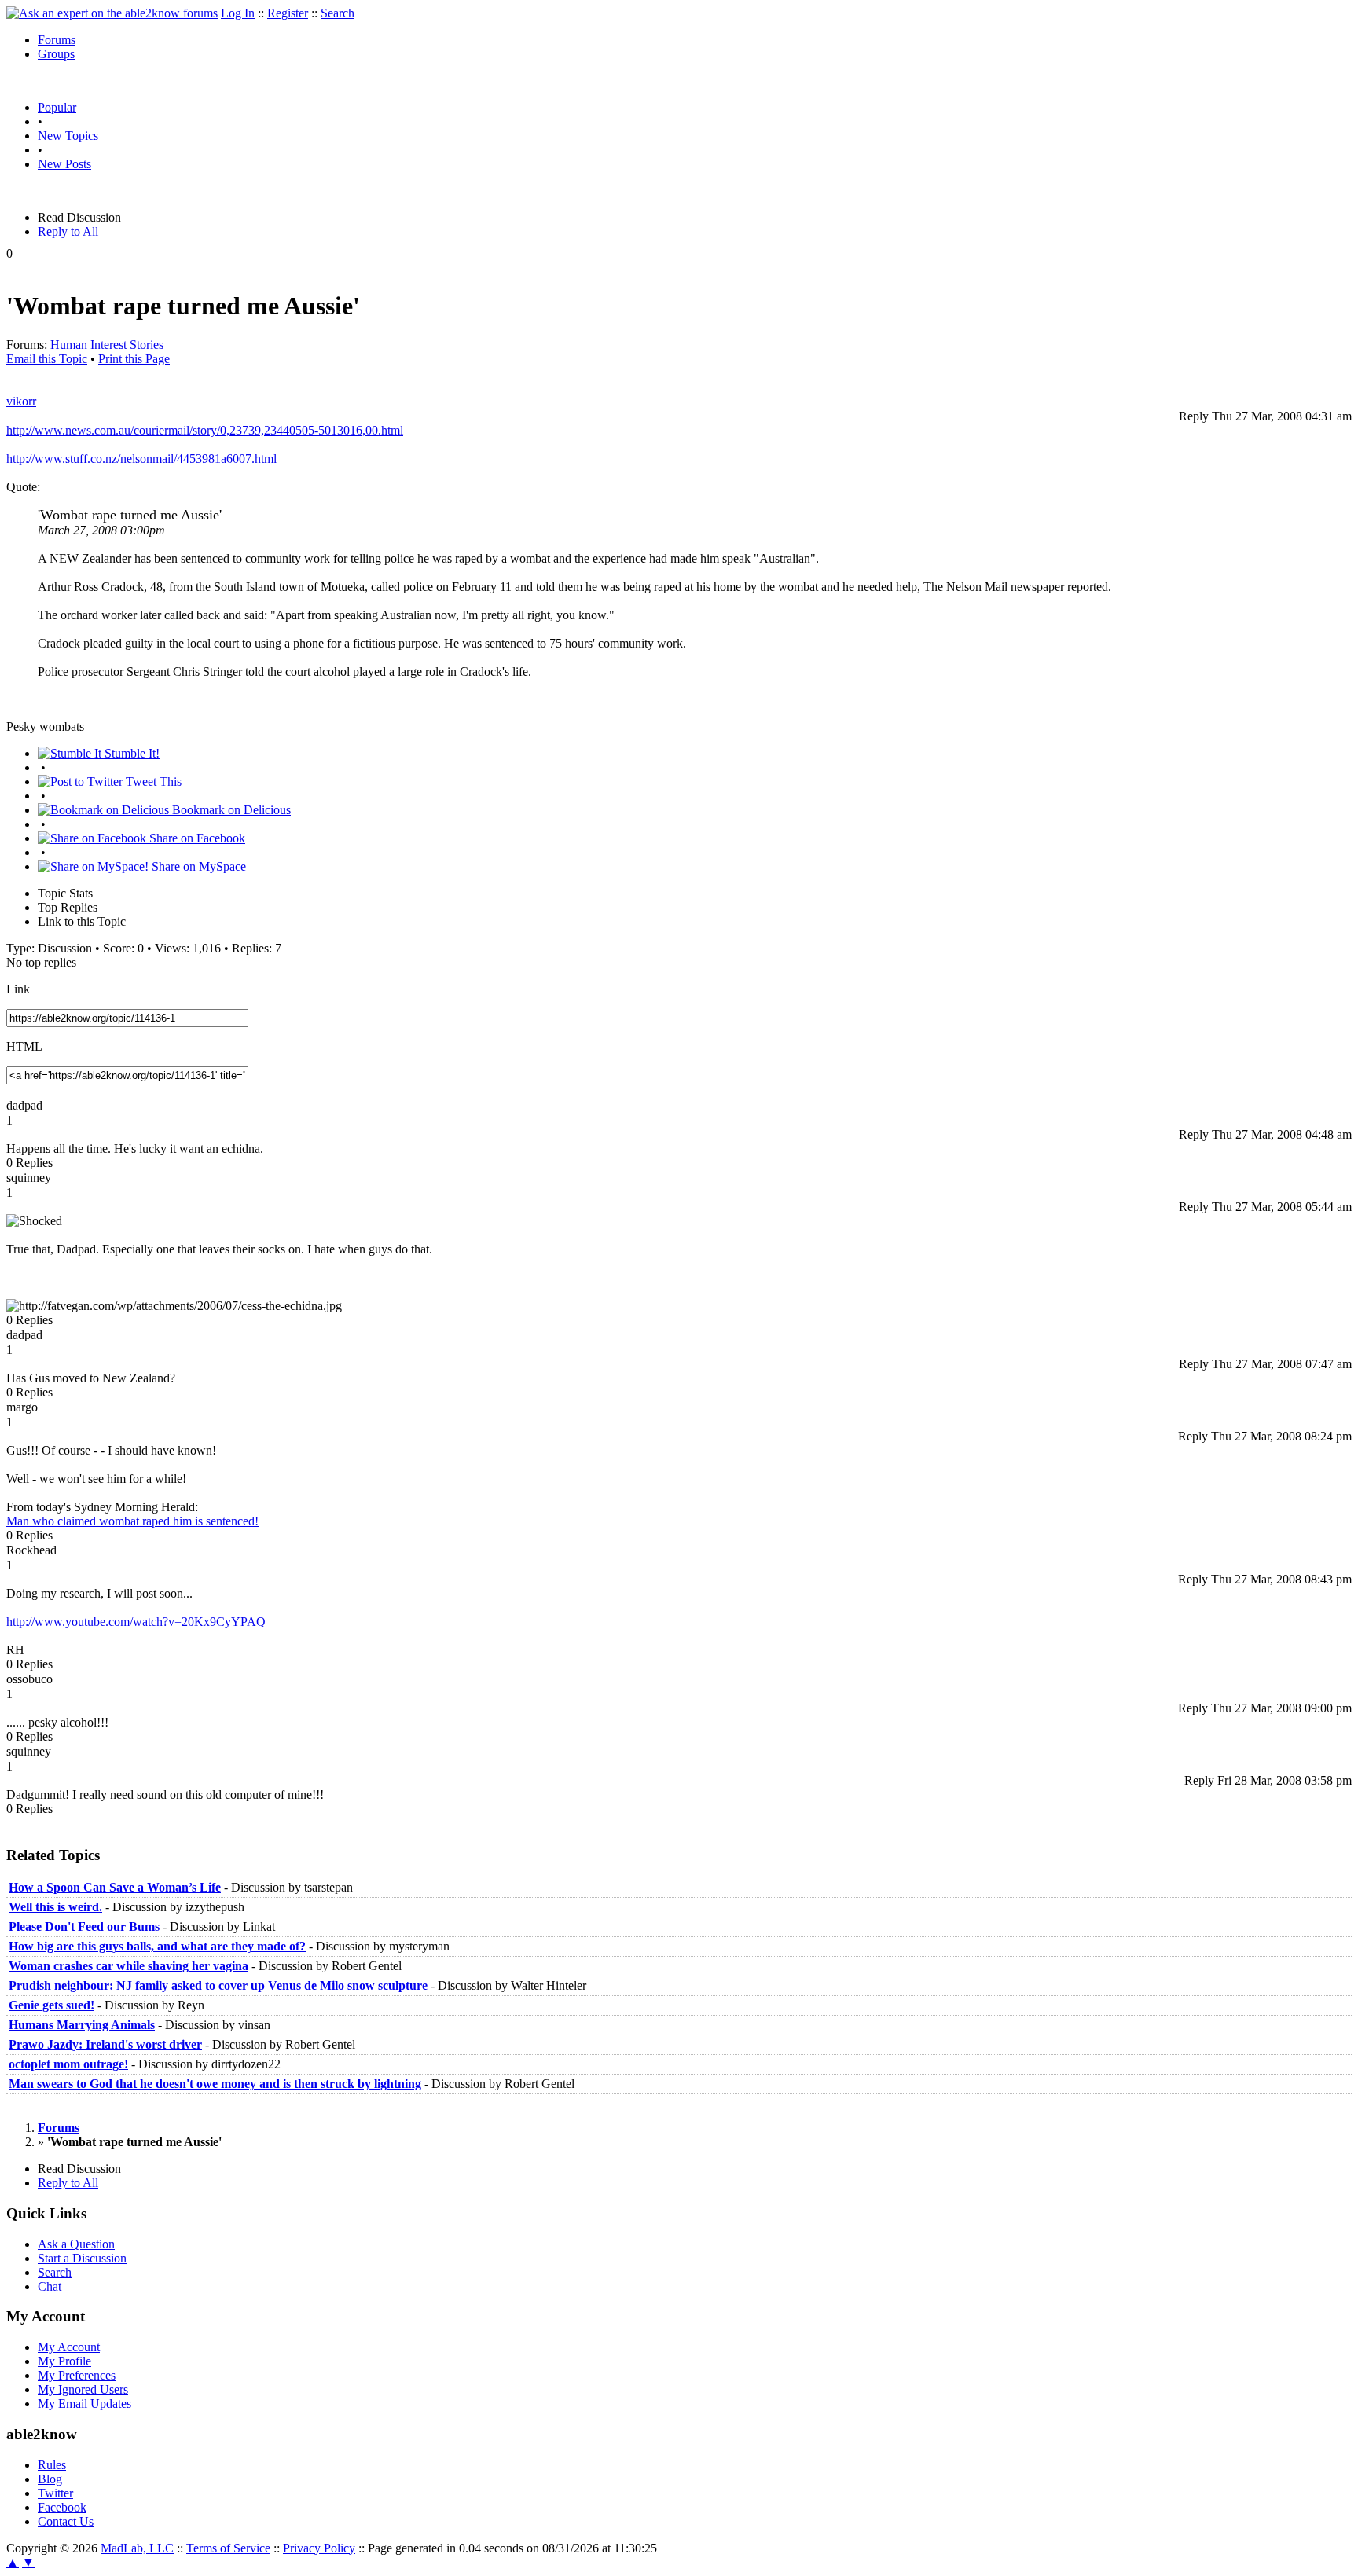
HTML (24, 1046)
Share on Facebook (196, 838)
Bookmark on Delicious (230, 810)
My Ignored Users (83, 2389)
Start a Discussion (82, 2258)
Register (288, 13)
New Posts (64, 164)
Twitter (55, 2493)
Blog (50, 2479)
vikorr (21, 401)
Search (338, 13)
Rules (52, 2465)
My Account (69, 2347)
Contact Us (66, 2521)
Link (18, 989)
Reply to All (68, 231)
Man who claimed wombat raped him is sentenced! (132, 1521)
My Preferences (77, 2375)
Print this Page (134, 359)
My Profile (64, 2361)
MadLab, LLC (137, 2548)
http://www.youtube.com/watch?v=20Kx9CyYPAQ (136, 1622)
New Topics (68, 136)
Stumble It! (130, 753)
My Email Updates (84, 2404)
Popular (57, 107)
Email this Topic (47, 359)
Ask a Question (76, 2244)
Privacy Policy (319, 2548)
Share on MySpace (197, 866)
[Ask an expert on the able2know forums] (112, 13)
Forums (57, 40)
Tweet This (152, 782)
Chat (50, 2286)
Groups (56, 54)
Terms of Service (228, 2548)
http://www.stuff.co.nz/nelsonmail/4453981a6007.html (141, 459)
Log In (238, 13)
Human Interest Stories (107, 345)
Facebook (62, 2507)
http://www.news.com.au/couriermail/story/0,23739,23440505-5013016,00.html (205, 430)
